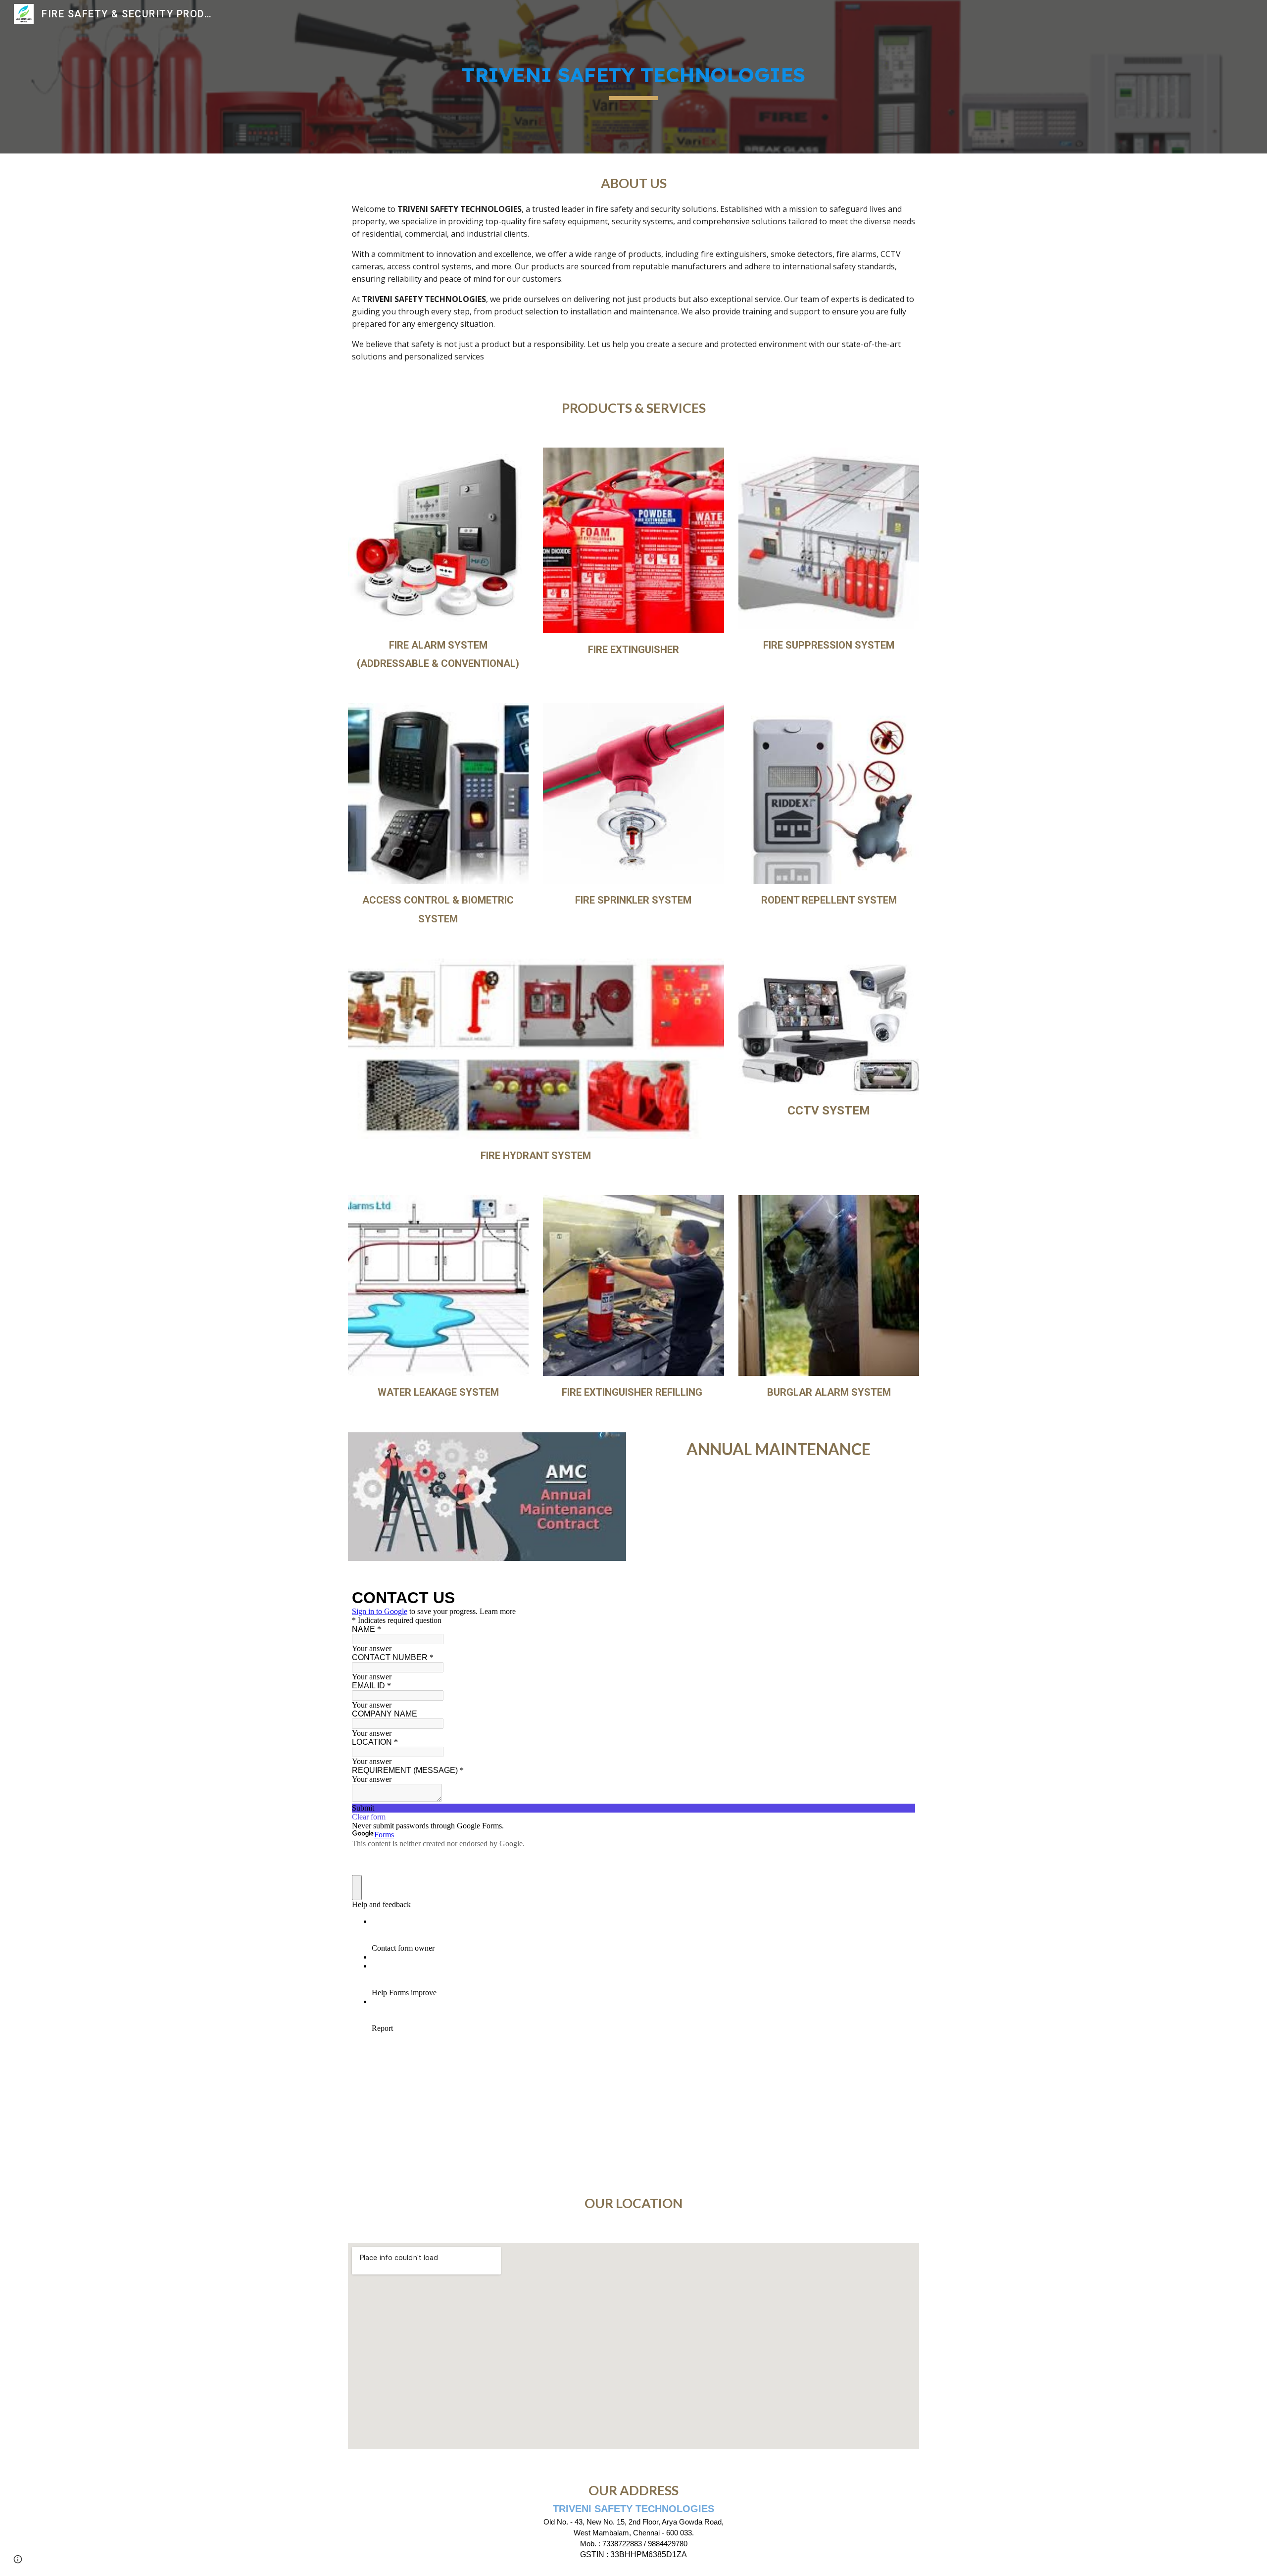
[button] (18, 2559)
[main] (633, 77)
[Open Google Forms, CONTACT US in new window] (900, 1598)
